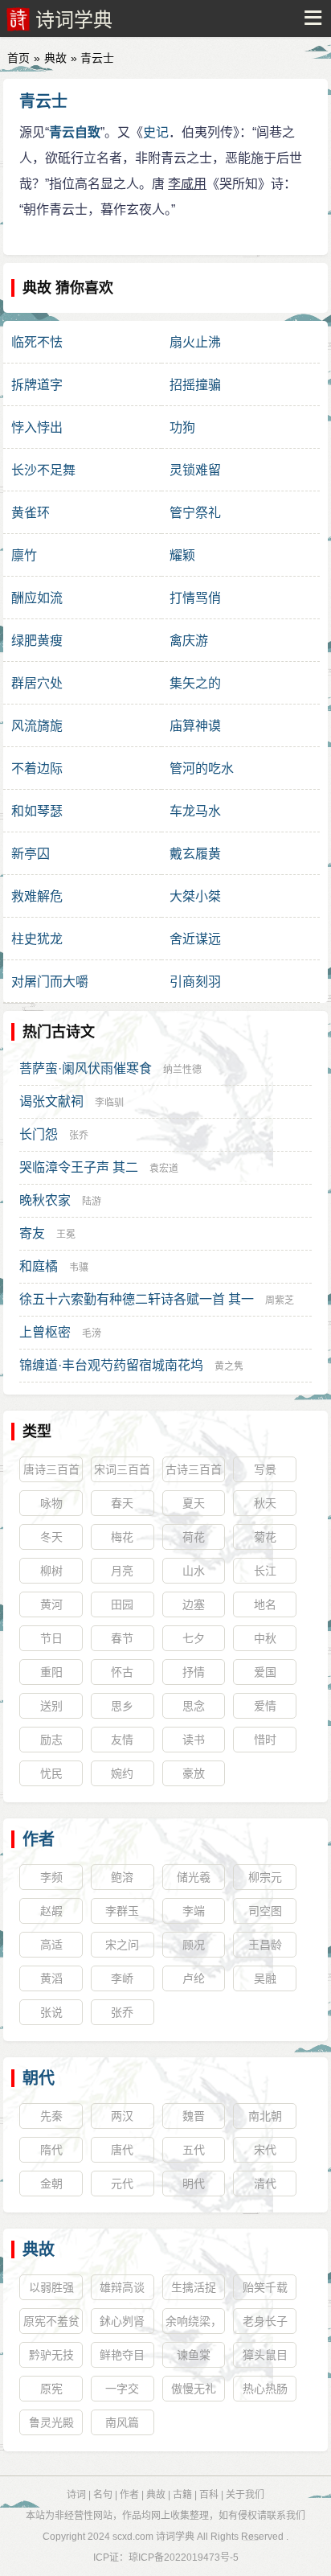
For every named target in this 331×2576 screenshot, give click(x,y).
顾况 (194, 1945)
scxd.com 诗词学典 (153, 2537)
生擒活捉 (194, 2287)
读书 (194, 1740)
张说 (51, 2012)
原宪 (51, 2389)
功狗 (182, 427)
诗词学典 (74, 20)
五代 (194, 2150)
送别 (51, 1706)
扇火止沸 (195, 342)
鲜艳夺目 (122, 2355)
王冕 (66, 1235)
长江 (265, 1571)
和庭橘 (39, 1266)
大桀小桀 (195, 896)
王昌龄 (265, 1945)
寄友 (32, 1233)
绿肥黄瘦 (37, 641)
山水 (194, 1571)
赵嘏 (51, 1911)
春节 (122, 1638)
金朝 (51, 2184)
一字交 (122, 2389)
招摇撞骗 (195, 385)
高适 (51, 1945)
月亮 (122, 1571)
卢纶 (194, 1978)
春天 (122, 1503)
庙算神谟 (195, 726)
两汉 (122, 2116)
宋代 (265, 2150)
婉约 (122, 1773)
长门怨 (39, 1134)
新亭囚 (31, 854)
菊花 (265, 1537)
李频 (51, 1877)
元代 (122, 2184)
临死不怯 (37, 342)
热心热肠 (265, 2389)
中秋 (265, 1638)
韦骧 (79, 1267)
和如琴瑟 (37, 811)
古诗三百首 (194, 1469)
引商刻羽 (195, 982)
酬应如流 (37, 598)
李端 (194, 1911)
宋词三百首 (122, 1469)
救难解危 (37, 896)
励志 (51, 1740)
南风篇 (122, 2422)
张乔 (79, 1136)
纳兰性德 (182, 1070)
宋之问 (122, 1945)
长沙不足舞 (43, 470)
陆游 (92, 1202)
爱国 (265, 1672)
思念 (194, 1706)
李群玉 (122, 1911)
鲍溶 (122, 1877)
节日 (51, 1638)
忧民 (51, 1773)
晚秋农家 (45, 1200)
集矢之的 (195, 683)
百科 (209, 2495)
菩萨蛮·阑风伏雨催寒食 (86, 1068)
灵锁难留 (195, 470)
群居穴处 (37, 683)
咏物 (51, 1503)
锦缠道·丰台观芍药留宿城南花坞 (111, 1365)
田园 (122, 1604)
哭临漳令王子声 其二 (79, 1167)
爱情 (265, 1706)
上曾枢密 (45, 1332)
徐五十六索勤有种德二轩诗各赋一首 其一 (137, 1299)
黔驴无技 (51, 2355)
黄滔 (51, 1978)
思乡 (122, 1706)
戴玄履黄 (195, 854)
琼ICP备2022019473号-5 (184, 2558)
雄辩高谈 (122, 2287)
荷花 (194, 1537)
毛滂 (92, 1333)
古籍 (182, 2495)
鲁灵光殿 (51, 2422)
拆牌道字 (37, 385)
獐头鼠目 (265, 2355)
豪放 (194, 1773)
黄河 (51, 1604)
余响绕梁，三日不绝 (194, 2324)
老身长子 (265, 2321)
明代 (194, 2184)
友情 (122, 1740)
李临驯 (109, 1103)
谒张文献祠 (51, 1101)
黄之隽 (229, 1366)
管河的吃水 (202, 768)
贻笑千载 (265, 2287)
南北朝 (265, 2116)
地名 (265, 1604)
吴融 (265, 1978)
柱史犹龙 (37, 939)
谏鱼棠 (194, 2355)
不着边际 (37, 768)
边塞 (194, 1604)
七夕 (194, 1638)
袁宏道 (164, 1169)
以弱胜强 (51, 2287)
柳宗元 (265, 1877)
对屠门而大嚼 (50, 982)
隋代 (51, 2150)
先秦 (51, 2116)
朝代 (39, 2078)
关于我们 (245, 2495)
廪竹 (24, 555)
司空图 (265, 1911)
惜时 (265, 1740)
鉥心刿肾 (122, 2321)
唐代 (122, 2150)
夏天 (194, 1503)
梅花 (122, 1537)
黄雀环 (31, 513)
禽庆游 (189, 641)
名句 (103, 2495)
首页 (18, 58)
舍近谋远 (195, 939)
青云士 (43, 101)
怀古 (122, 1672)
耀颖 (182, 555)
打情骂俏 (195, 598)
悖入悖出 (37, 427)
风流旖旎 (37, 726)
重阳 (51, 1672)
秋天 (265, 1503)
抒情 (194, 1672)
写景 (265, 1469)
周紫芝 (280, 1300)
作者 (39, 1839)
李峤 (122, 1978)
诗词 (76, 2495)
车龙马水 (195, 811)
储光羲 (194, 1877)
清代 (265, 2184)
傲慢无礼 (194, 2389)
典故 (55, 58)
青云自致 (75, 132)
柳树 (51, 1571)
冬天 (51, 1537)
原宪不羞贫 (51, 2321)
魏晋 (194, 2116)
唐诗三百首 (51, 1469)
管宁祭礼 (195, 513)
